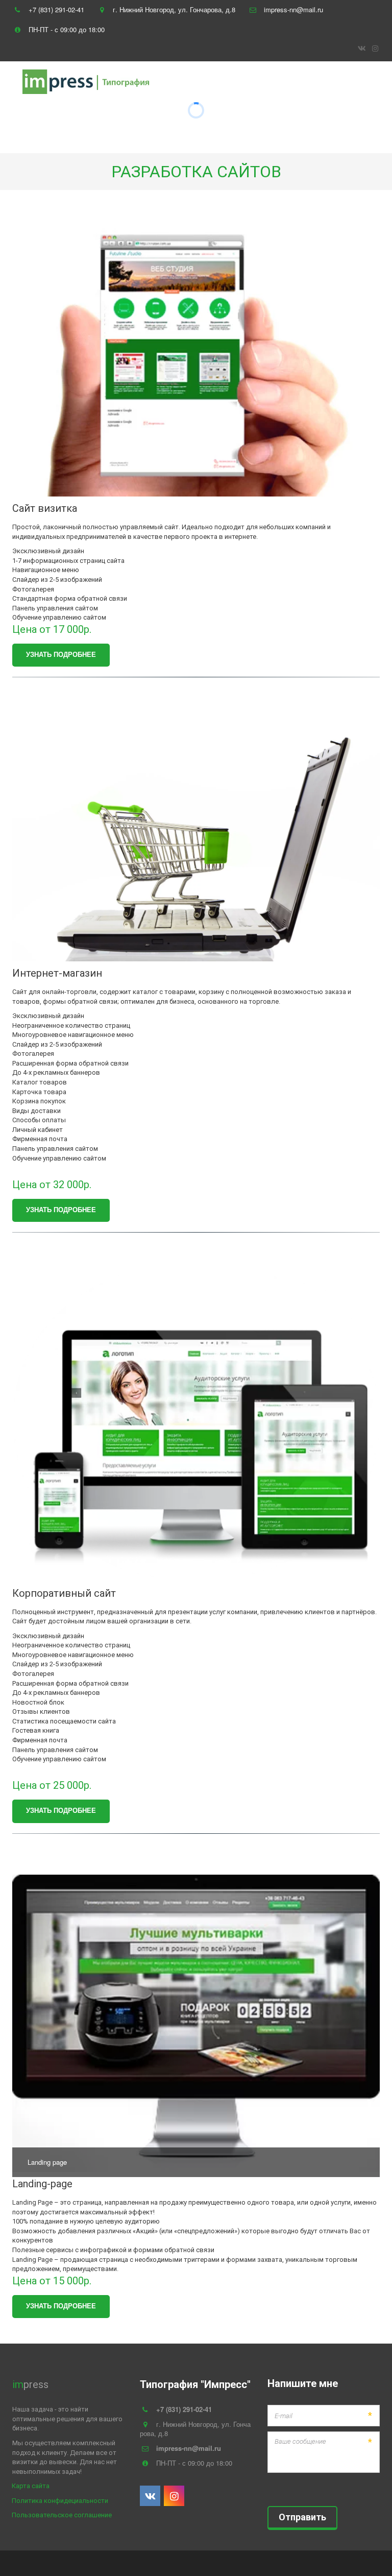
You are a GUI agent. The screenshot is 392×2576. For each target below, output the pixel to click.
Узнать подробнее (61, 654)
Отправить (302, 2517)
